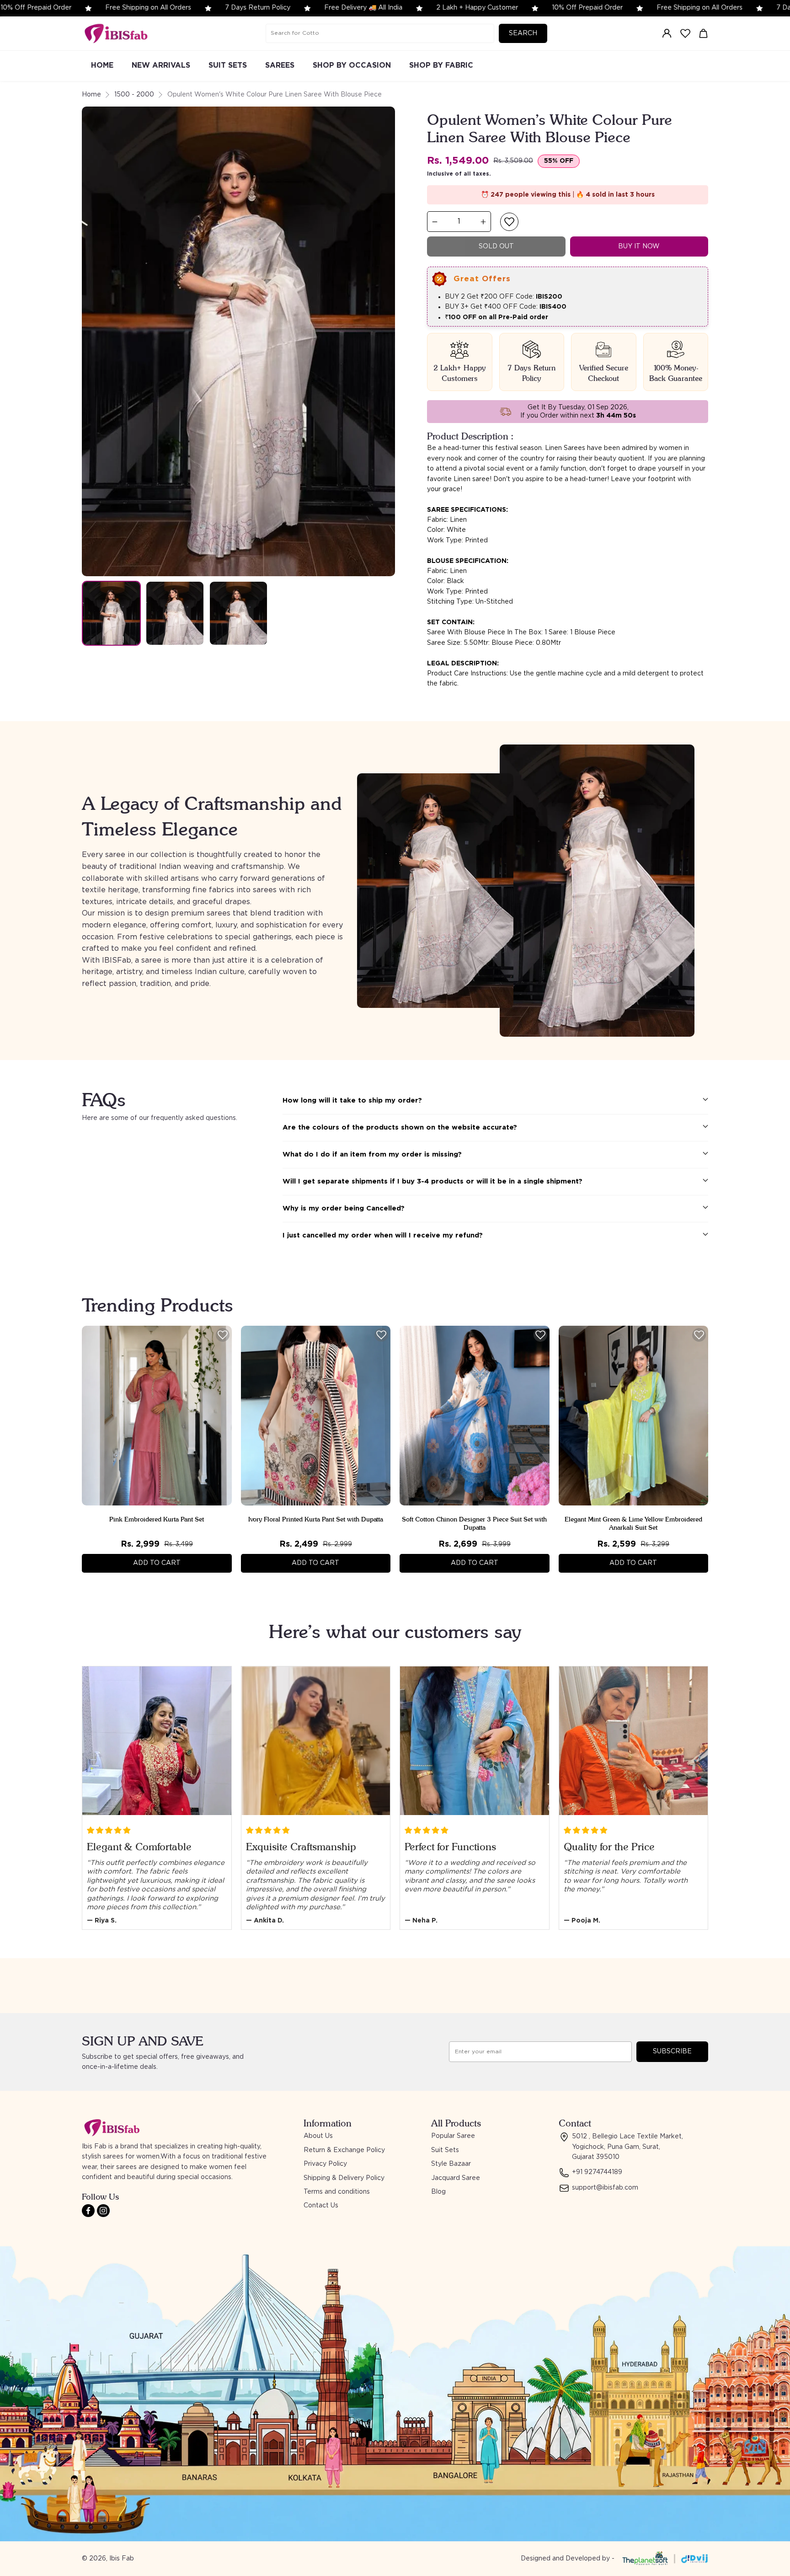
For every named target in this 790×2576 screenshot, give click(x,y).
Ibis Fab (122, 2559)
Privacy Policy (325, 2164)
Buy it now (639, 246)
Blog (438, 2192)
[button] (509, 222)
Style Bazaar (451, 2164)
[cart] (704, 33)
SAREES (280, 65)
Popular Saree (453, 2136)
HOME (102, 65)
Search (523, 33)
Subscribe (672, 2051)
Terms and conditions (337, 2192)
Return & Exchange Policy (344, 2150)
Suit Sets (445, 2150)
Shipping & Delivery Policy (344, 2178)
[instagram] (103, 2211)
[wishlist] (685, 33)
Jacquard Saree (456, 2178)
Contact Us (321, 2206)
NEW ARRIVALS (161, 65)
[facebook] (88, 2211)
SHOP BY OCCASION (352, 65)
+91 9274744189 (597, 2172)
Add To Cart (157, 1563)
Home (91, 95)
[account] (667, 33)
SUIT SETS (228, 65)
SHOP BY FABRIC (441, 65)
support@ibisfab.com (605, 2188)
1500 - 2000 (134, 95)
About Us (318, 2136)
